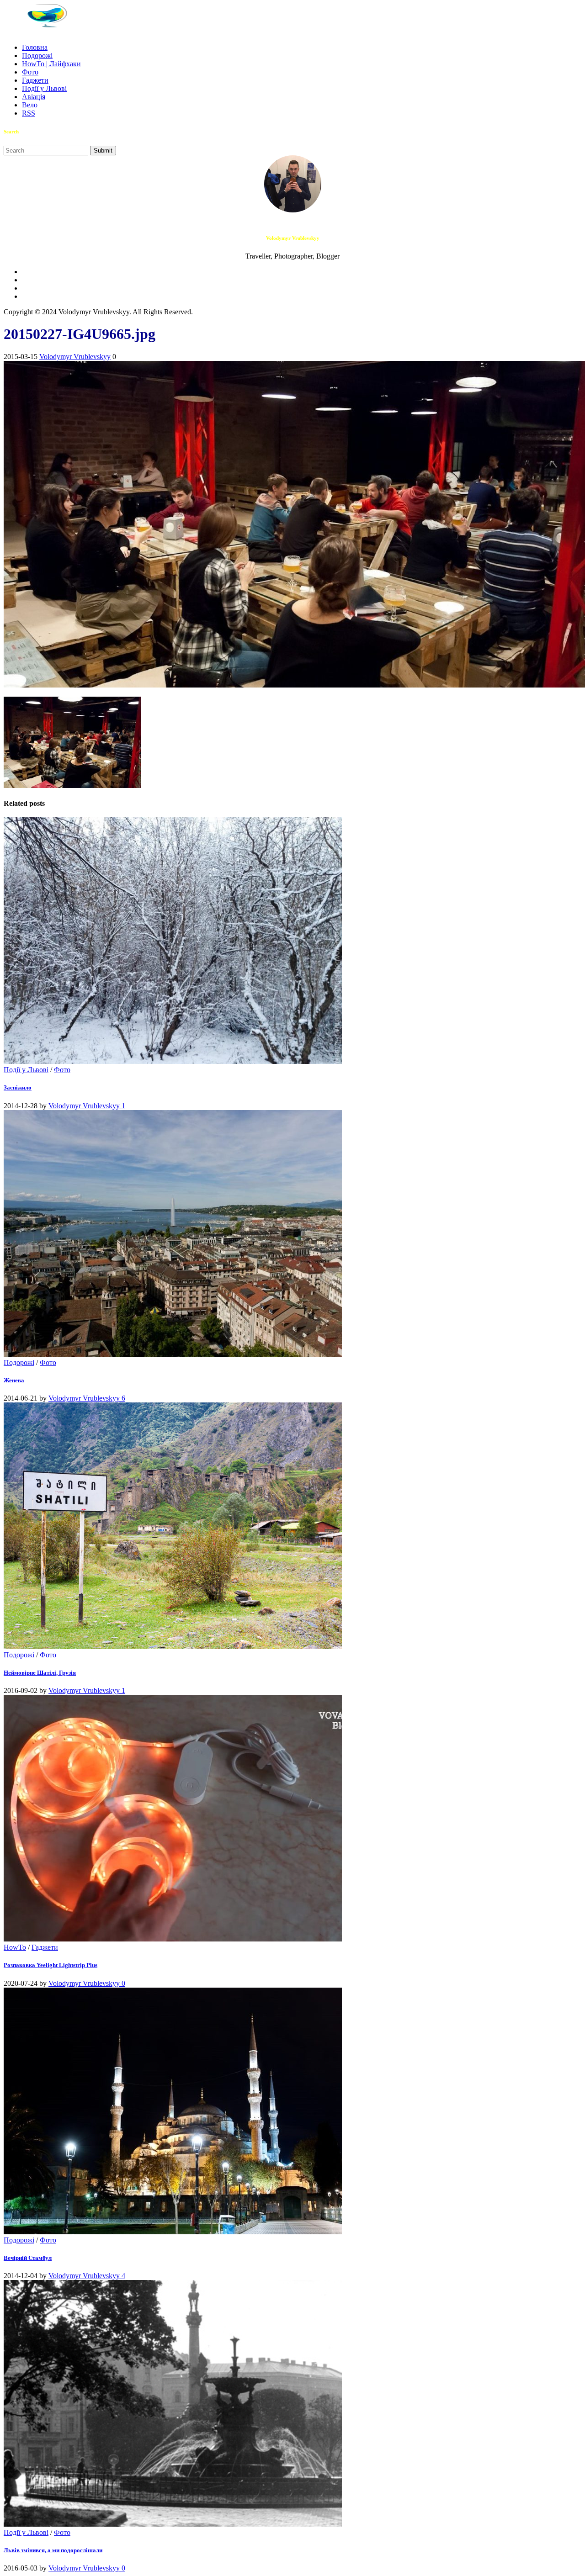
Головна (35, 47)
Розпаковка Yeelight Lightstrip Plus (51, 1965)
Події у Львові (44, 88)
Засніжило (18, 1087)
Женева (14, 1380)
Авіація (34, 97)
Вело (30, 105)
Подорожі (37, 56)
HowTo (15, 1947)
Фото (30, 72)
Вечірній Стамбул (28, 2258)
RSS (29, 113)
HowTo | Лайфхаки (51, 64)
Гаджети (35, 80)
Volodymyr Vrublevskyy (75, 357)
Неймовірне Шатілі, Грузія (40, 1673)
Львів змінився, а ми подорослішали (53, 2550)
